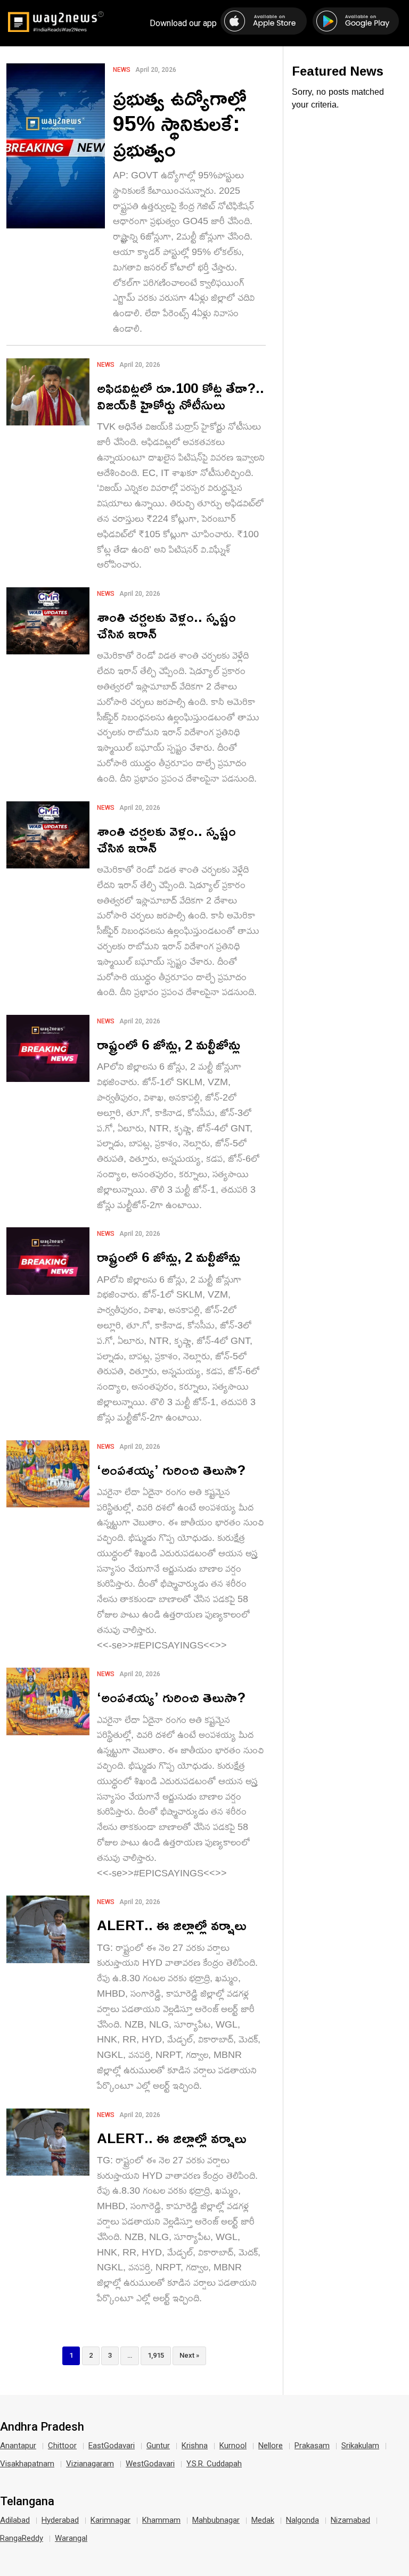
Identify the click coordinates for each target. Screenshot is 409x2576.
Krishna (195, 2446)
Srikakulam (360, 2446)
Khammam (161, 2520)
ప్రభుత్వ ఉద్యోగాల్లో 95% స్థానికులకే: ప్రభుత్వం (180, 123)
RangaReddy (22, 2538)
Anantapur (18, 2446)
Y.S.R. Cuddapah (214, 2464)
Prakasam (312, 2446)
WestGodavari (150, 2464)
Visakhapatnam (27, 2464)
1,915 (156, 2355)
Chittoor (62, 2446)
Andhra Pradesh (42, 2427)
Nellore (271, 2446)
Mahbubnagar (216, 2520)
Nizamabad (350, 2520)
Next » (189, 2355)
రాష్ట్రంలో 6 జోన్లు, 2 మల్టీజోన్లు (169, 1044)
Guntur (158, 2446)
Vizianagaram (90, 2464)
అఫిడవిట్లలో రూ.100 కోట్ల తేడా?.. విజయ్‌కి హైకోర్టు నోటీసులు (181, 396)
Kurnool (233, 2446)
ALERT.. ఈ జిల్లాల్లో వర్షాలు (172, 1925)
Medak (263, 2520)
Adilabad (15, 2520)
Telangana (27, 2501)
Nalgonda (302, 2520)
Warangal (71, 2538)
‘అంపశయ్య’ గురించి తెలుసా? (171, 1470)
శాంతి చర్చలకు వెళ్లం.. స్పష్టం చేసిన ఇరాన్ (166, 625)
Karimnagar (111, 2520)
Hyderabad (60, 2520)
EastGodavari (112, 2446)
